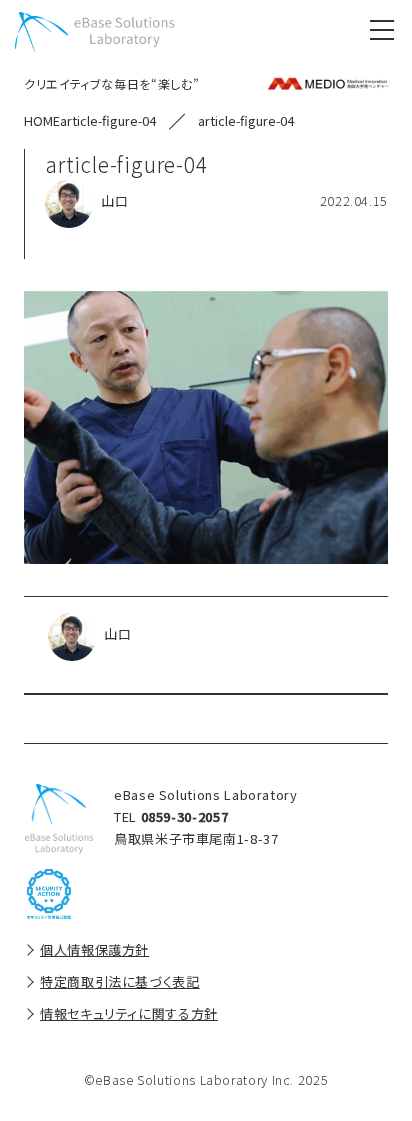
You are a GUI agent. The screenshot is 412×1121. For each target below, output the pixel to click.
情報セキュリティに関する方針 (129, 1013)
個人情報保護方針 (94, 949)
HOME (42, 120)
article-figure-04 (108, 120)
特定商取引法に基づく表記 (120, 981)
